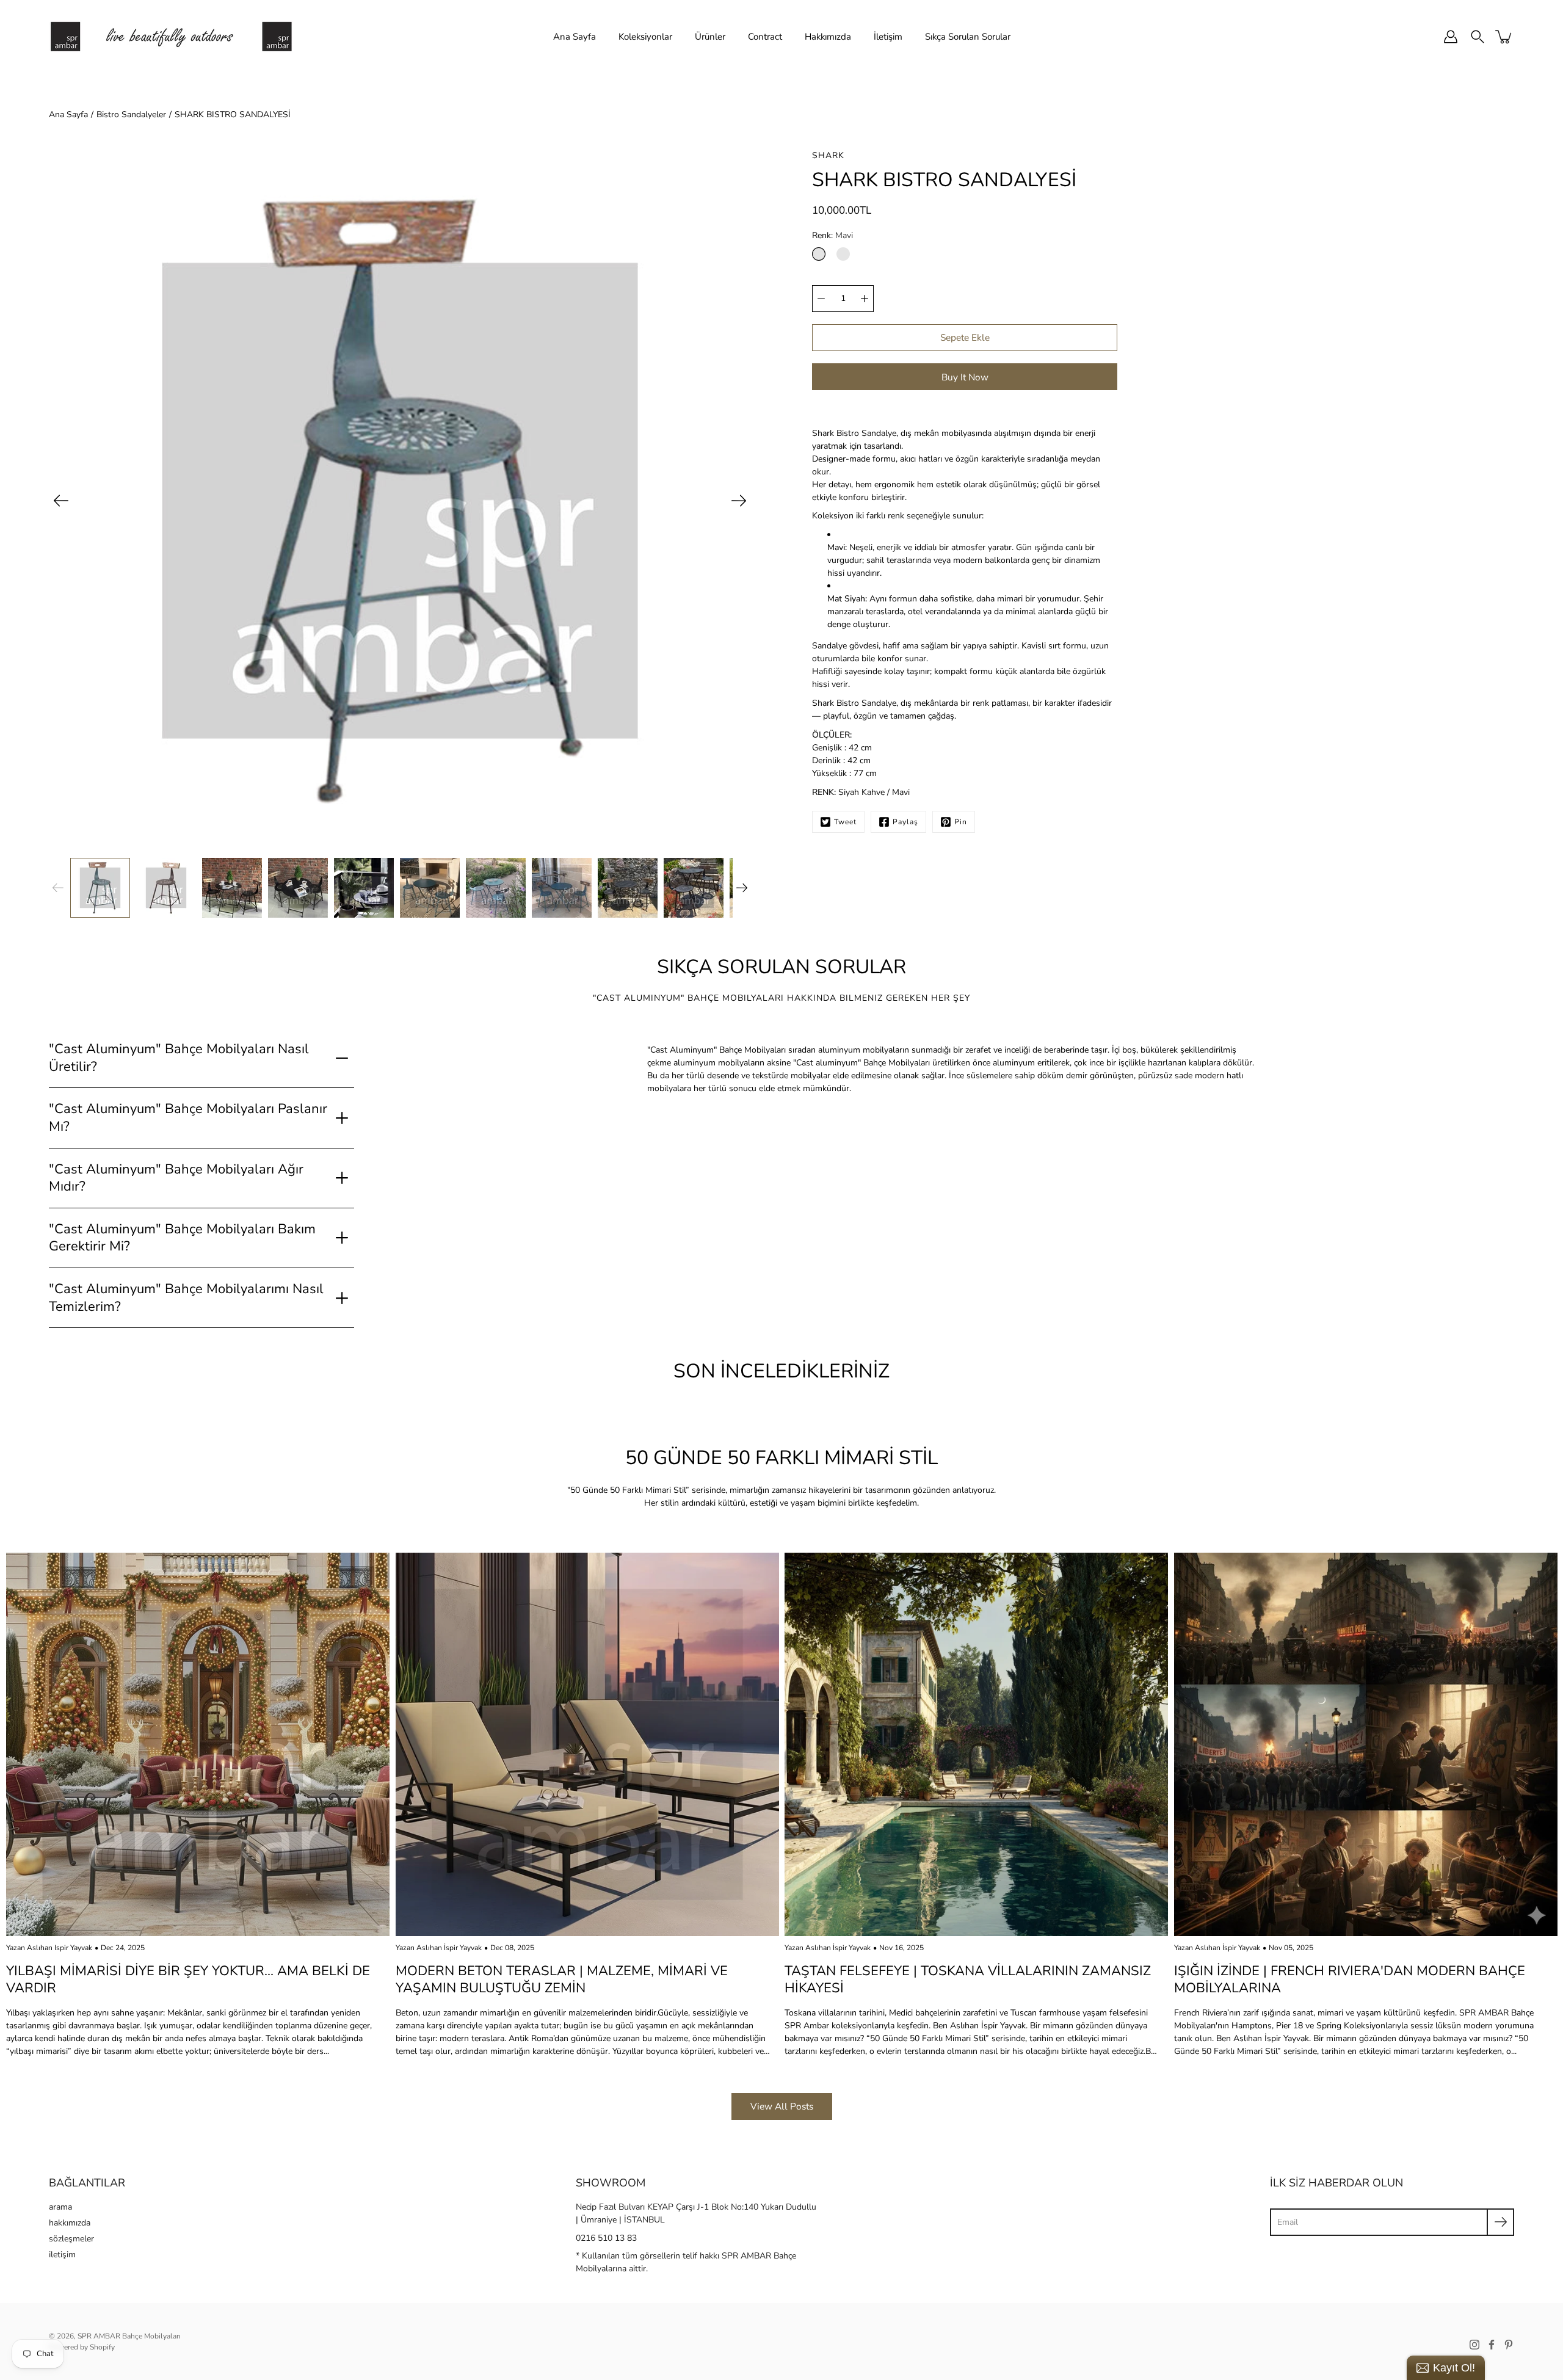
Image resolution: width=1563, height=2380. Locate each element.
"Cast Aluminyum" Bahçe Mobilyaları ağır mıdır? (176, 1178)
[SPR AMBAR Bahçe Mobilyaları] (171, 37)
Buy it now (965, 377)
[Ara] (1478, 37)
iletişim (62, 2255)
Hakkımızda (828, 37)
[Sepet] (1504, 37)
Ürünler (710, 37)
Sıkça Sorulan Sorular (968, 37)
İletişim (888, 37)
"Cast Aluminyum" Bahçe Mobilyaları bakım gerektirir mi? (182, 1238)
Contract (765, 37)
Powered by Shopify (82, 2347)
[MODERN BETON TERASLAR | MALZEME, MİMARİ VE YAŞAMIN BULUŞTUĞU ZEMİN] (587, 1744)
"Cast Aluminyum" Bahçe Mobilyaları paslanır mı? (188, 1118)
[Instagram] (1474, 2345)
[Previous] (61, 501)
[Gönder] (1500, 2222)
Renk (832, 235)
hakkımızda (70, 2223)
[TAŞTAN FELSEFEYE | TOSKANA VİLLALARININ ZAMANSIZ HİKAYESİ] (976, 1744)
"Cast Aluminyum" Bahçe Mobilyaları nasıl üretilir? (179, 1058)
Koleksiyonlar (645, 37)
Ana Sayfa (575, 37)
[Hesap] (1451, 37)
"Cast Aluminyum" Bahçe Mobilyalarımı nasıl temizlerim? (186, 1298)
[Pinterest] (1509, 2345)
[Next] (739, 501)
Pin (961, 822)
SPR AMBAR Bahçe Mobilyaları (129, 2336)
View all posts (782, 2106)
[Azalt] (821, 299)
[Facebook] (1492, 2345)
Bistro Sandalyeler (131, 114)
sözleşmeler (71, 2239)
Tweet (845, 822)
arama (60, 2207)
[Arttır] (865, 299)
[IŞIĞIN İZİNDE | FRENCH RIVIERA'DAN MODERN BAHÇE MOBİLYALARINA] (1366, 1744)
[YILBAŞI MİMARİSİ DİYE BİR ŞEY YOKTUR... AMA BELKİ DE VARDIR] (198, 1744)
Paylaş (905, 822)
